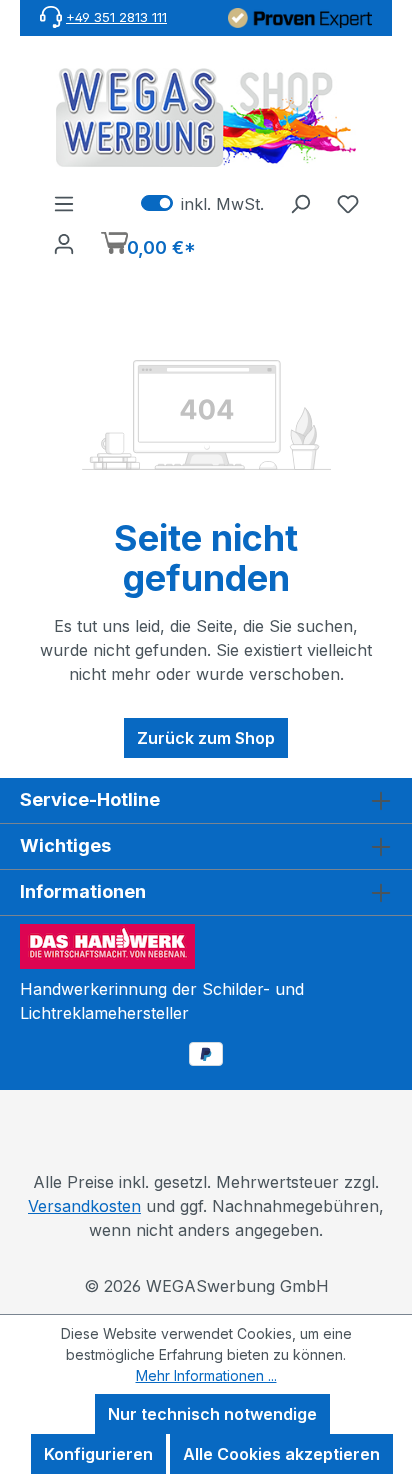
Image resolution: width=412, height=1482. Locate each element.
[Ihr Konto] (64, 243)
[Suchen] (300, 203)
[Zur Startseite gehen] (206, 117)
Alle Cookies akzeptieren (281, 1454)
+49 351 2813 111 (116, 17)
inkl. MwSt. (202, 203)
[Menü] (64, 203)
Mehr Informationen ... (206, 1375)
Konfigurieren (98, 1454)
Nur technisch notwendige (212, 1414)
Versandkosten (84, 1206)
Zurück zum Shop (206, 738)
